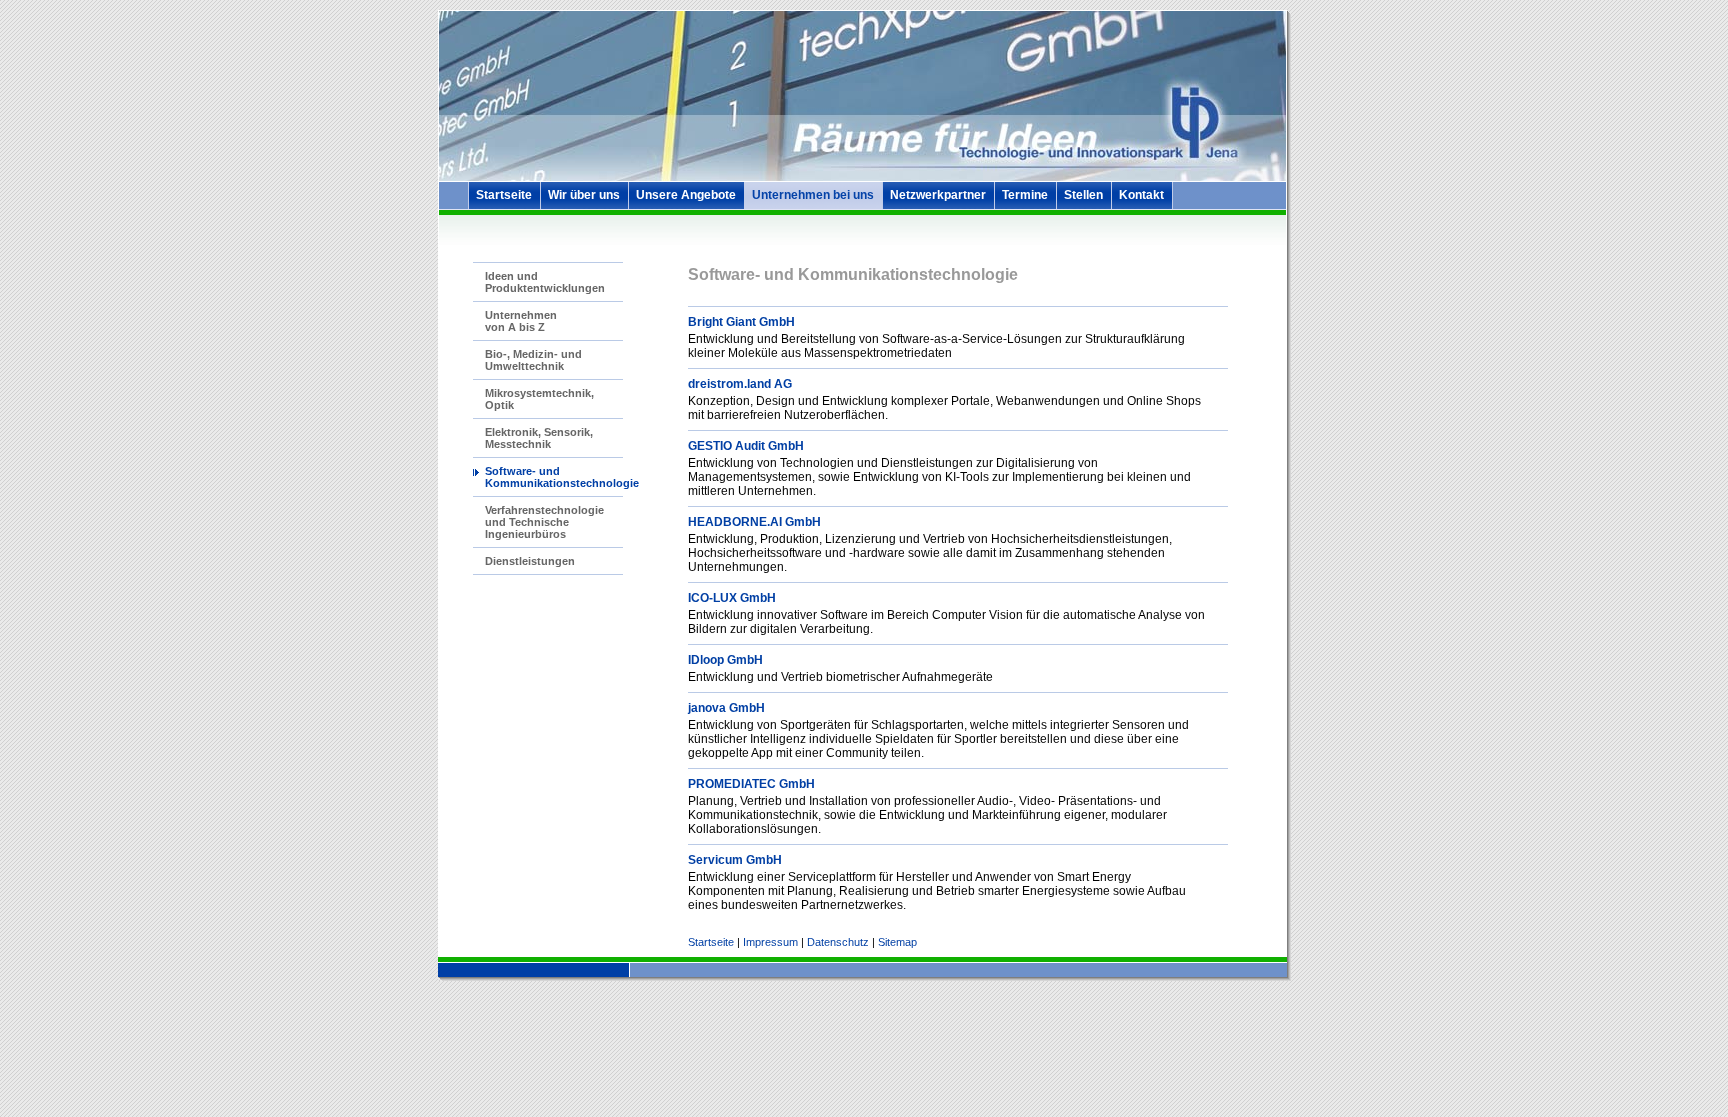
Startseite (504, 195)
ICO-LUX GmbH (732, 598)
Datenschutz (838, 942)
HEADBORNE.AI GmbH (754, 522)
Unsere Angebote (686, 195)
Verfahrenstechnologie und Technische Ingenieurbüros (544, 522)
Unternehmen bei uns (813, 195)
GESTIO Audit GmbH (746, 446)
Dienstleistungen (530, 561)
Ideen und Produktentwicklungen (545, 282)
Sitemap (897, 942)
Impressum (770, 942)
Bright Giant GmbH (741, 322)
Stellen (1083, 195)
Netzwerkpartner (938, 195)
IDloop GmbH (725, 660)
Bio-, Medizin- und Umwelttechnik (533, 360)
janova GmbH (726, 708)
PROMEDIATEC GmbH (751, 784)
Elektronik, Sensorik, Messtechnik (539, 438)
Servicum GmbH (735, 860)
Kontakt (1141, 195)
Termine (1025, 195)
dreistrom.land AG (740, 384)
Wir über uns (584, 195)
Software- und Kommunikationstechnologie (562, 477)
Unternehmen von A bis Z (521, 321)
